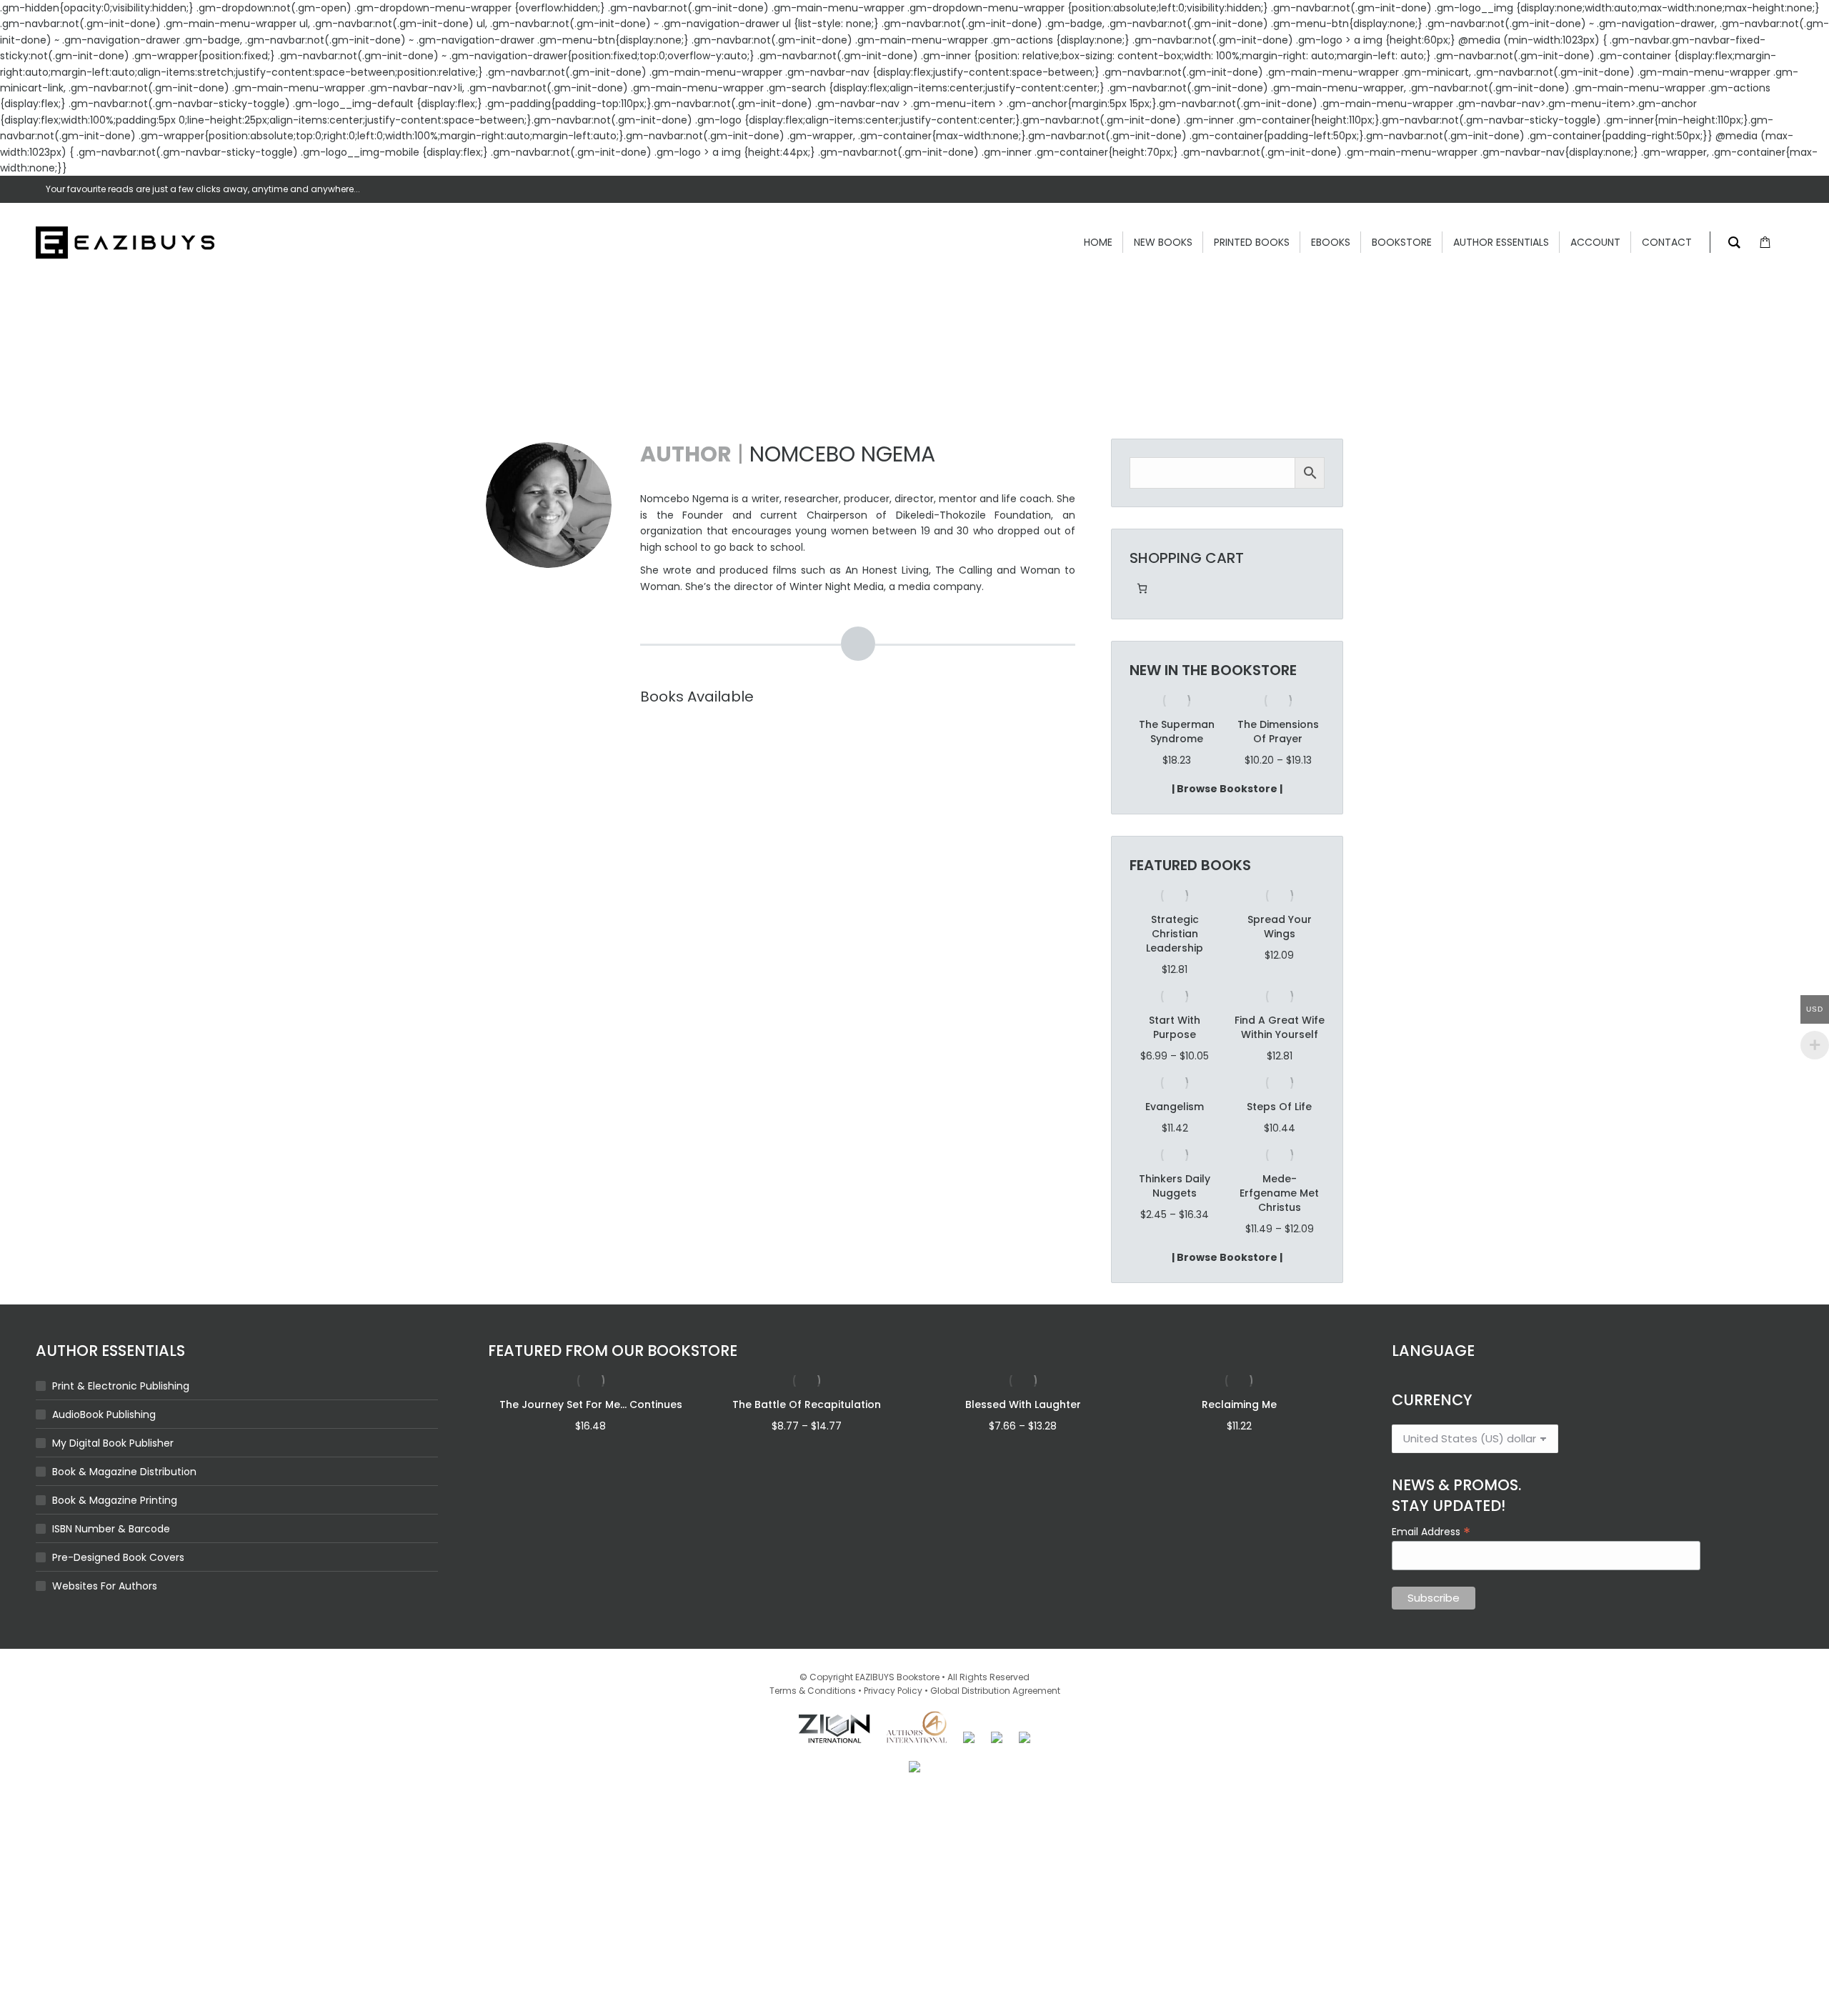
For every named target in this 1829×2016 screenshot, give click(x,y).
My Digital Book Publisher (113, 1472)
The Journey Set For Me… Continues (591, 1433)
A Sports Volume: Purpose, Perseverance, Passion (1278, 746)
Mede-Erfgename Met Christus (1279, 1222)
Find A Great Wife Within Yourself (1280, 1056)
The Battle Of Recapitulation (807, 1433)
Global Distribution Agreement (995, 1719)
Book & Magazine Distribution (124, 1500)
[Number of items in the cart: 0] (1142, 588)
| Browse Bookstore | (1227, 817)
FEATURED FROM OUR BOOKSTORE (613, 1379)
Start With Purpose (1175, 1056)
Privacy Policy (893, 1719)
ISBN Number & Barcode (111, 1557)
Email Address (1431, 1560)
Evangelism (1175, 1135)
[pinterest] (1730, 189)
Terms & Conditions (813, 1719)
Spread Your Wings (1280, 955)
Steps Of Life (1279, 1135)
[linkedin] (1759, 189)
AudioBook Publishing (104, 1443)
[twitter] (1673, 189)
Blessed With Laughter (1023, 1433)
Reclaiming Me (1239, 1433)
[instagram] (1788, 189)
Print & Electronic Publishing (121, 1414)
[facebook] (1702, 189)
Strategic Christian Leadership (1175, 962)
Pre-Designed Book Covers (118, 1586)
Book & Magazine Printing (115, 1529)
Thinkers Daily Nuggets (1175, 1214)
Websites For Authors (105, 1615)
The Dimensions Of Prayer (1177, 732)
